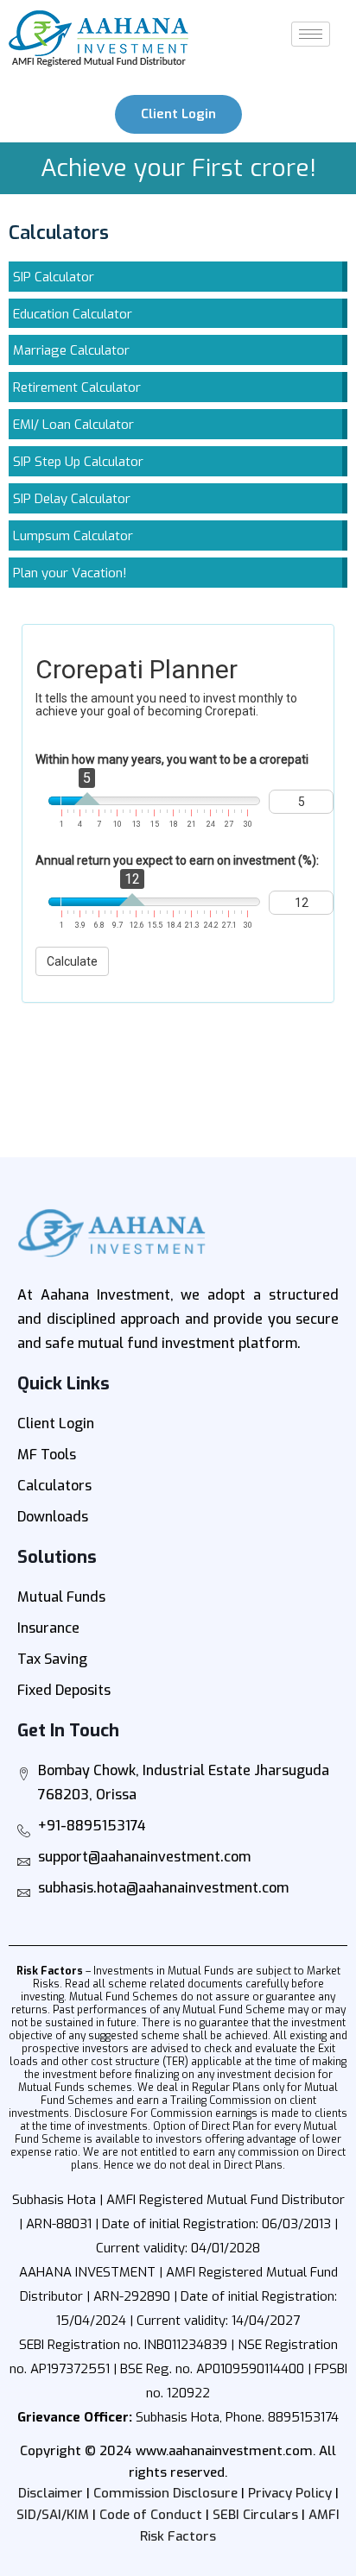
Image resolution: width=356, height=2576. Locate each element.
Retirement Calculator (77, 387)
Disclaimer (51, 2493)
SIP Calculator (54, 277)
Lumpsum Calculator (73, 536)
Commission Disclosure (165, 2493)
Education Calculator (73, 314)
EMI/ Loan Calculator (73, 425)
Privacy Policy (290, 2493)
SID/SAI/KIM (53, 2515)
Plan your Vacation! (70, 573)
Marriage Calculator (71, 350)
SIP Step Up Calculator (78, 462)
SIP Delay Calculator (72, 499)
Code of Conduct (151, 2515)
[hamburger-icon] (311, 34)
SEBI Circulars (255, 2515)
